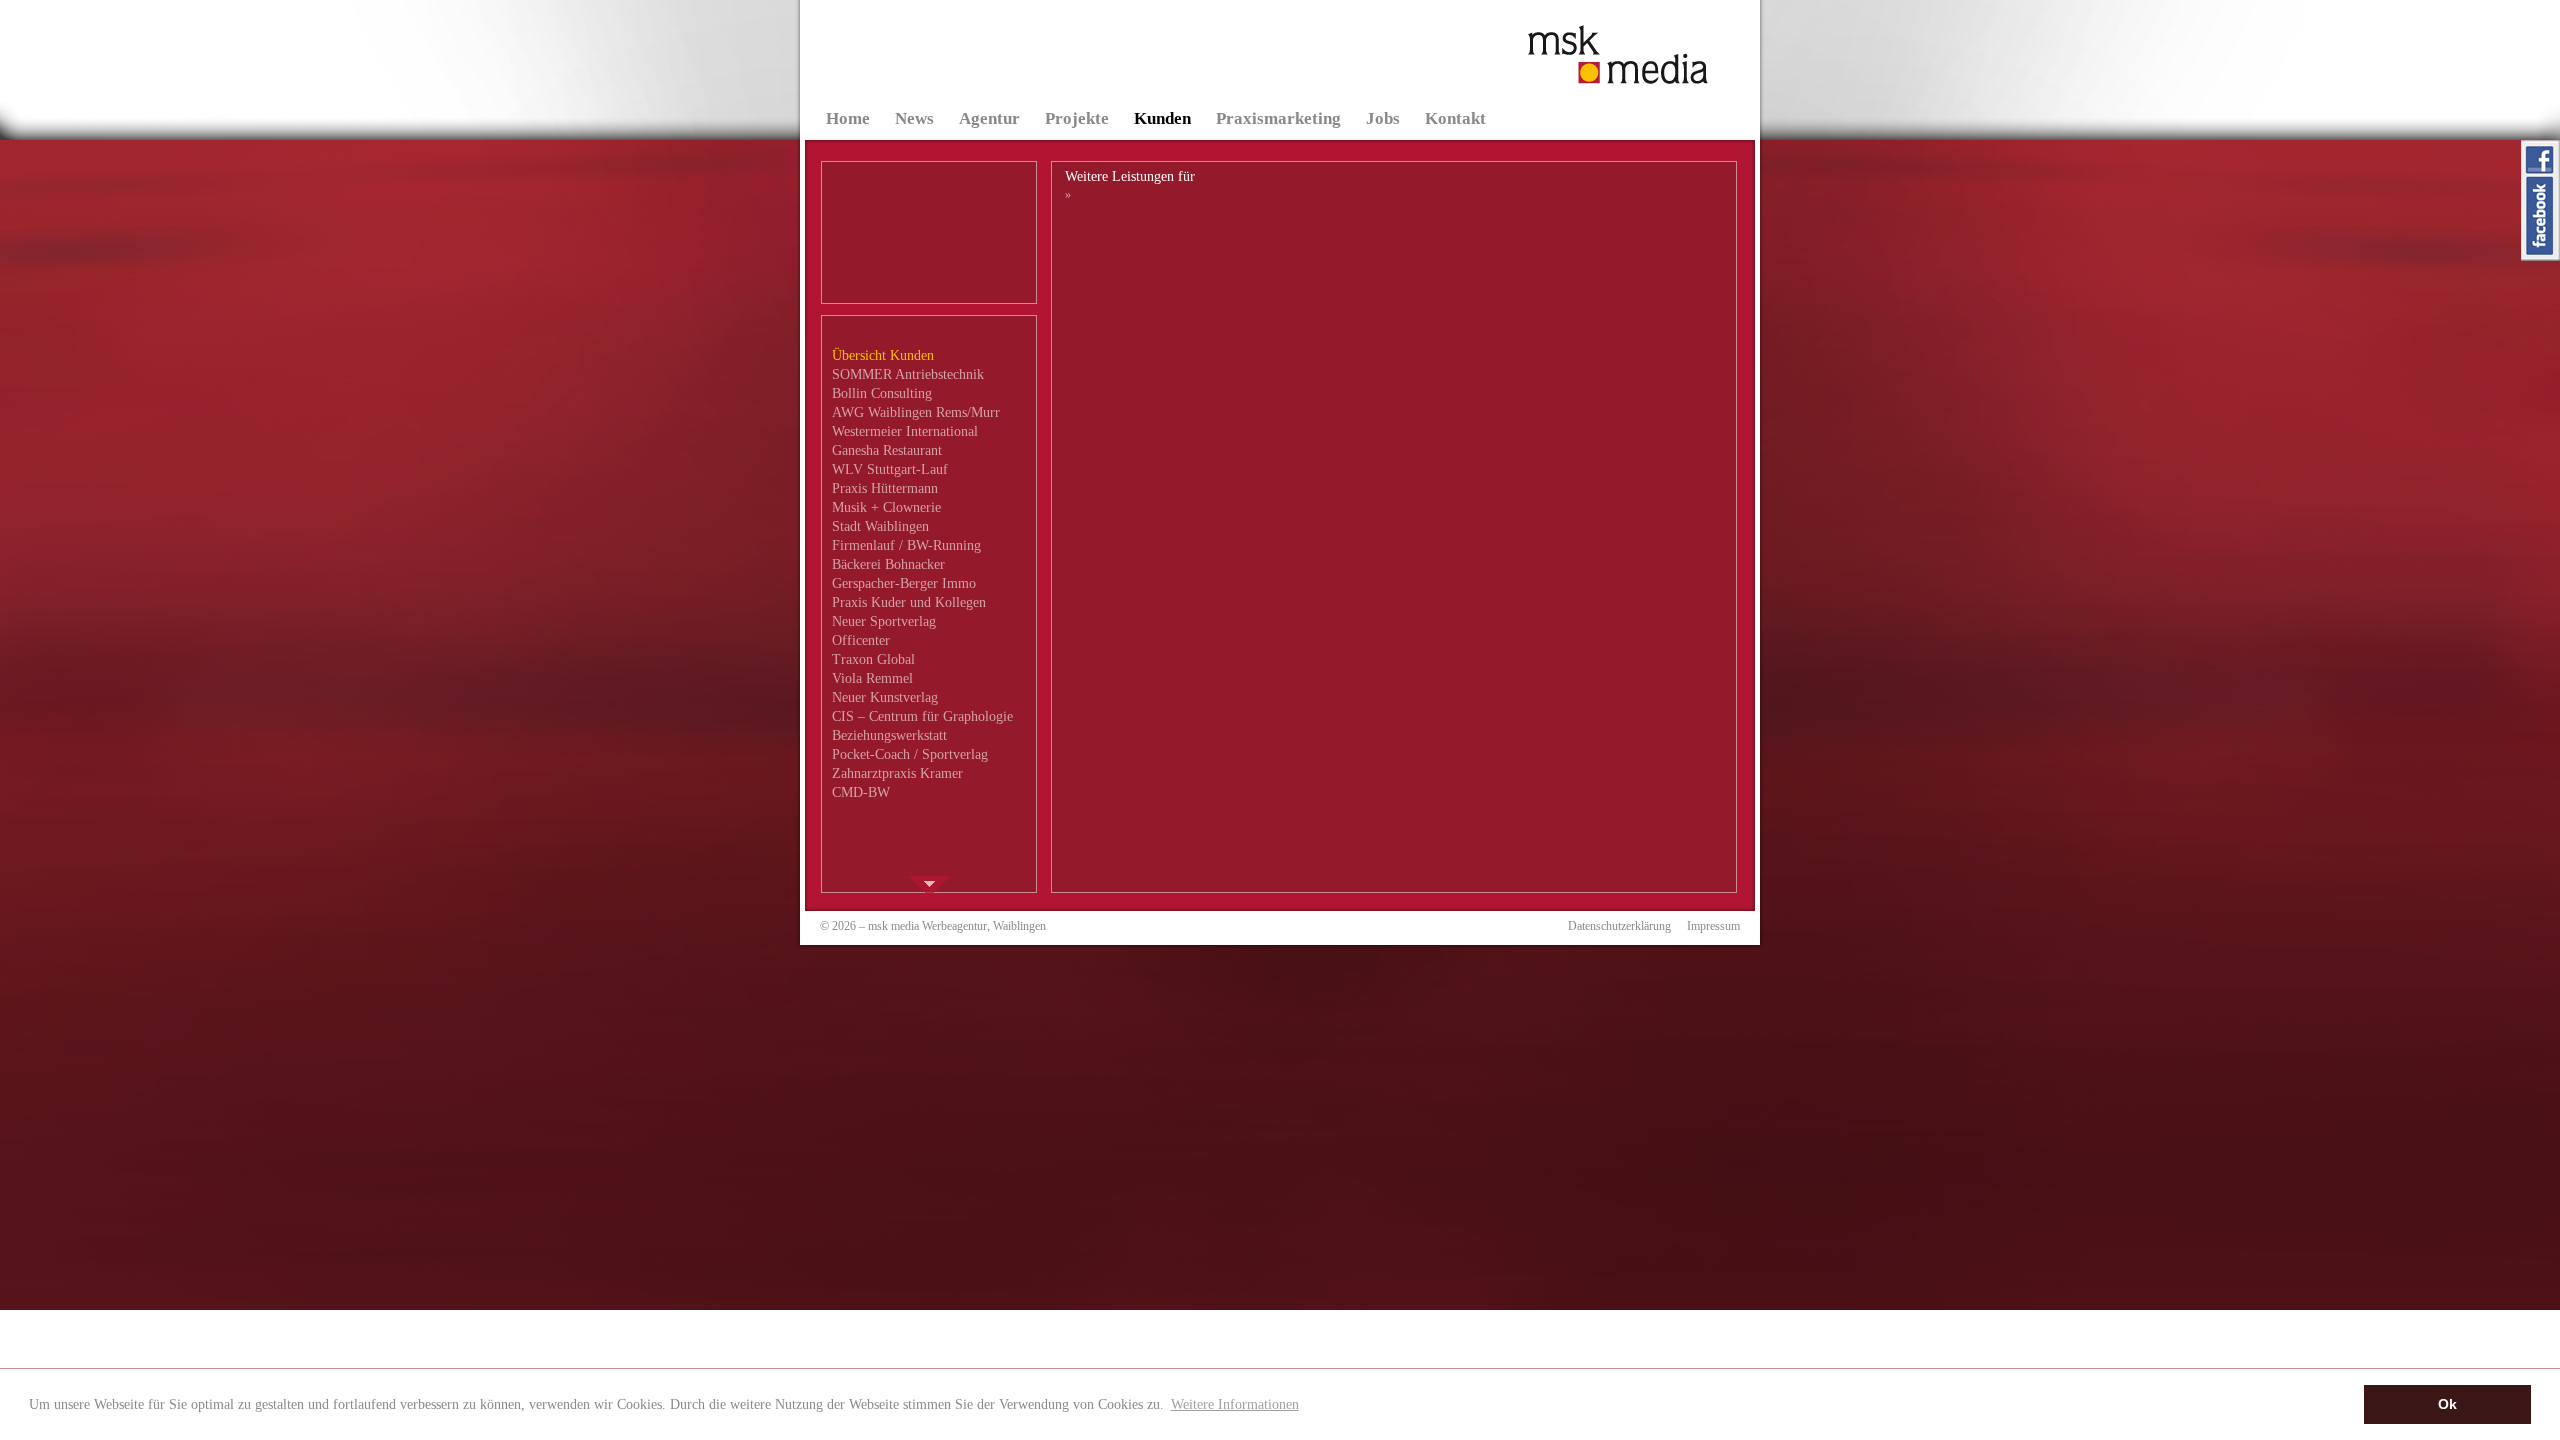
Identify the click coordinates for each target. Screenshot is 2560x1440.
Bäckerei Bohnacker (888, 564)
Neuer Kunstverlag (885, 697)
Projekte (1077, 118)
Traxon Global (873, 659)
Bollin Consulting (882, 393)
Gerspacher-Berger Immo (904, 583)
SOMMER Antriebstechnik (908, 374)
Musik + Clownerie (886, 507)
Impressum (1713, 926)
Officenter (861, 640)
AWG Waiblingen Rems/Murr (916, 412)
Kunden (1162, 118)
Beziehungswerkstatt (889, 735)
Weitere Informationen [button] (1235, 1404)
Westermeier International (905, 431)
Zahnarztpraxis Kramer (897, 773)
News (914, 118)
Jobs (1383, 118)
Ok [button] (2447, 1404)
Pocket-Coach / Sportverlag (910, 754)
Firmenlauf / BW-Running (906, 545)
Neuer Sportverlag (884, 621)
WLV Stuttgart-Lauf (890, 469)
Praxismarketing (1278, 118)
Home (848, 118)
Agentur (989, 118)
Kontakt (1455, 118)
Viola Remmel (872, 678)
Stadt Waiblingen (880, 526)
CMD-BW (861, 792)
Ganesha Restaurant (887, 450)
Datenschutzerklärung (1619, 926)
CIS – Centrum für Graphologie (922, 716)
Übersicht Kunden (883, 355)
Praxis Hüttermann (885, 488)
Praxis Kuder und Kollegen (909, 602)
